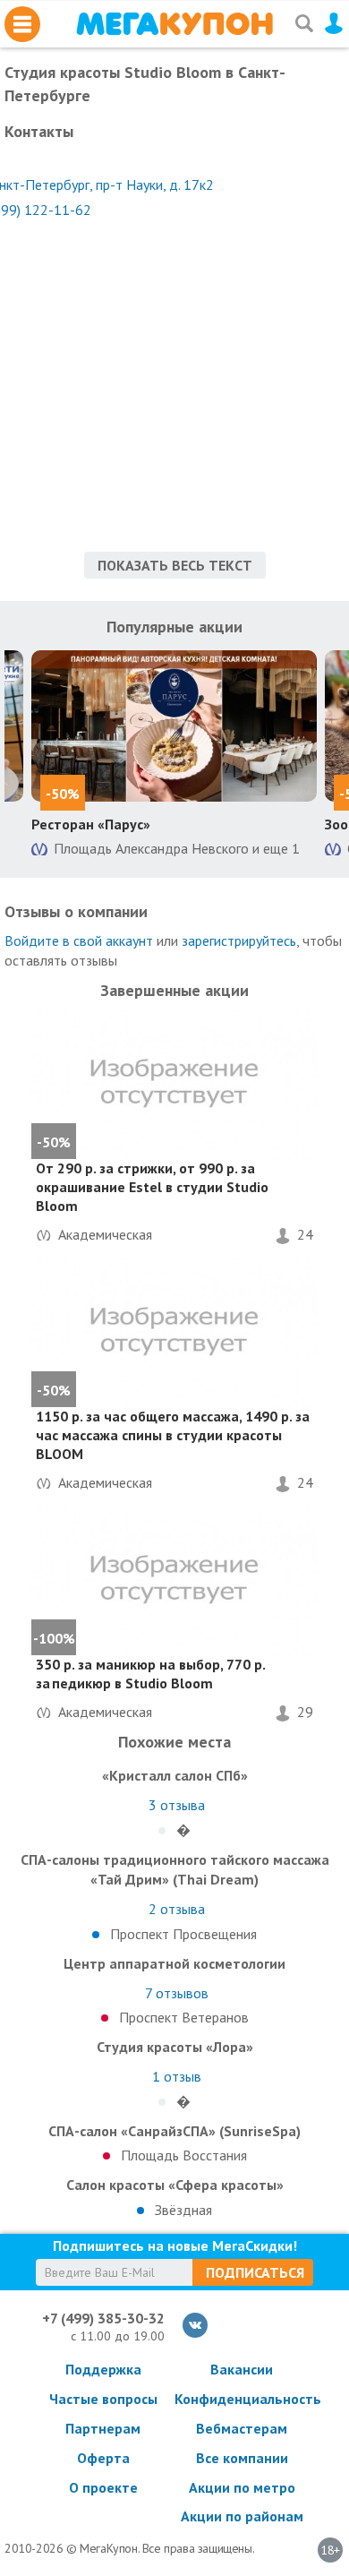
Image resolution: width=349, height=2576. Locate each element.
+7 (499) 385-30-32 (103, 2318)
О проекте (103, 2487)
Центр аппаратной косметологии (174, 1963)
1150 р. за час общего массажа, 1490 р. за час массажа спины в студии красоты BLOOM (173, 1435)
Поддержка (103, 2369)
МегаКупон (174, 24)
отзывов (177, 1993)
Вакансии (242, 2369)
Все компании (242, 2458)
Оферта (103, 2458)
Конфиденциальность (242, 2399)
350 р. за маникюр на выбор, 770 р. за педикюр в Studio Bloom (150, 1674)
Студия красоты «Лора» (175, 2047)
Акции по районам (242, 2516)
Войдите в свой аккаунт (79, 940)
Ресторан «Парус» (91, 824)
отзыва (177, 1805)
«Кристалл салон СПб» (175, 1775)
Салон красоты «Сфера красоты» (175, 2185)
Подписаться (255, 2272)
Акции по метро (242, 2487)
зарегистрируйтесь (239, 940)
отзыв (177, 2076)
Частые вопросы (103, 2399)
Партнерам (103, 2428)
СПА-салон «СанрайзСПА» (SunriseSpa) (174, 2131)
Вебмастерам (242, 2428)
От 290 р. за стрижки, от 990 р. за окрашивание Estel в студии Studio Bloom (152, 1187)
